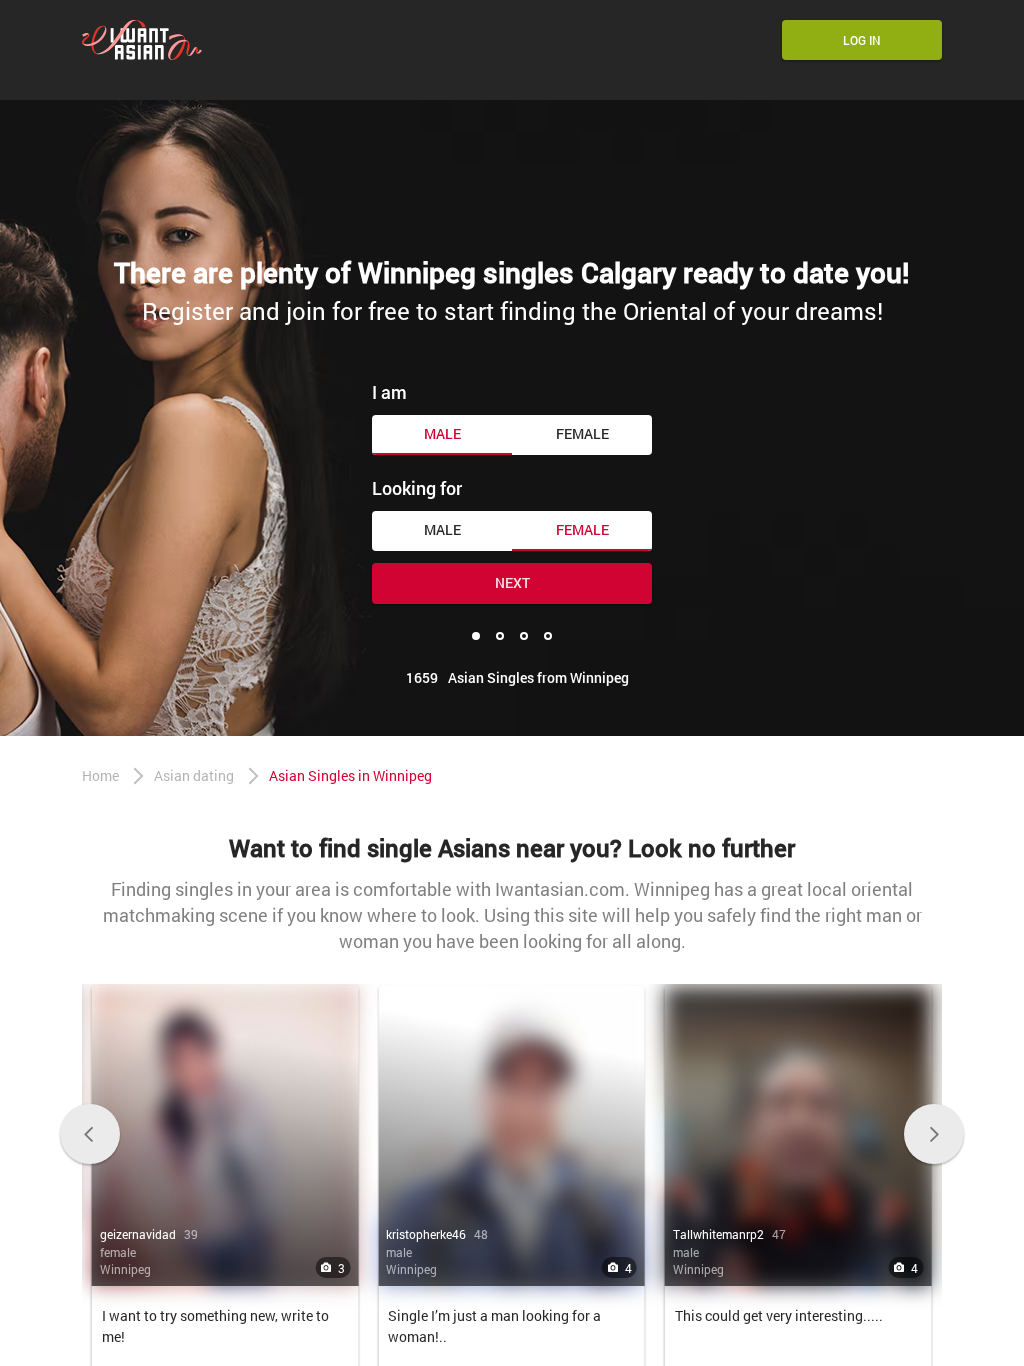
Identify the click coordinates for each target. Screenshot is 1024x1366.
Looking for (417, 488)
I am (389, 392)
